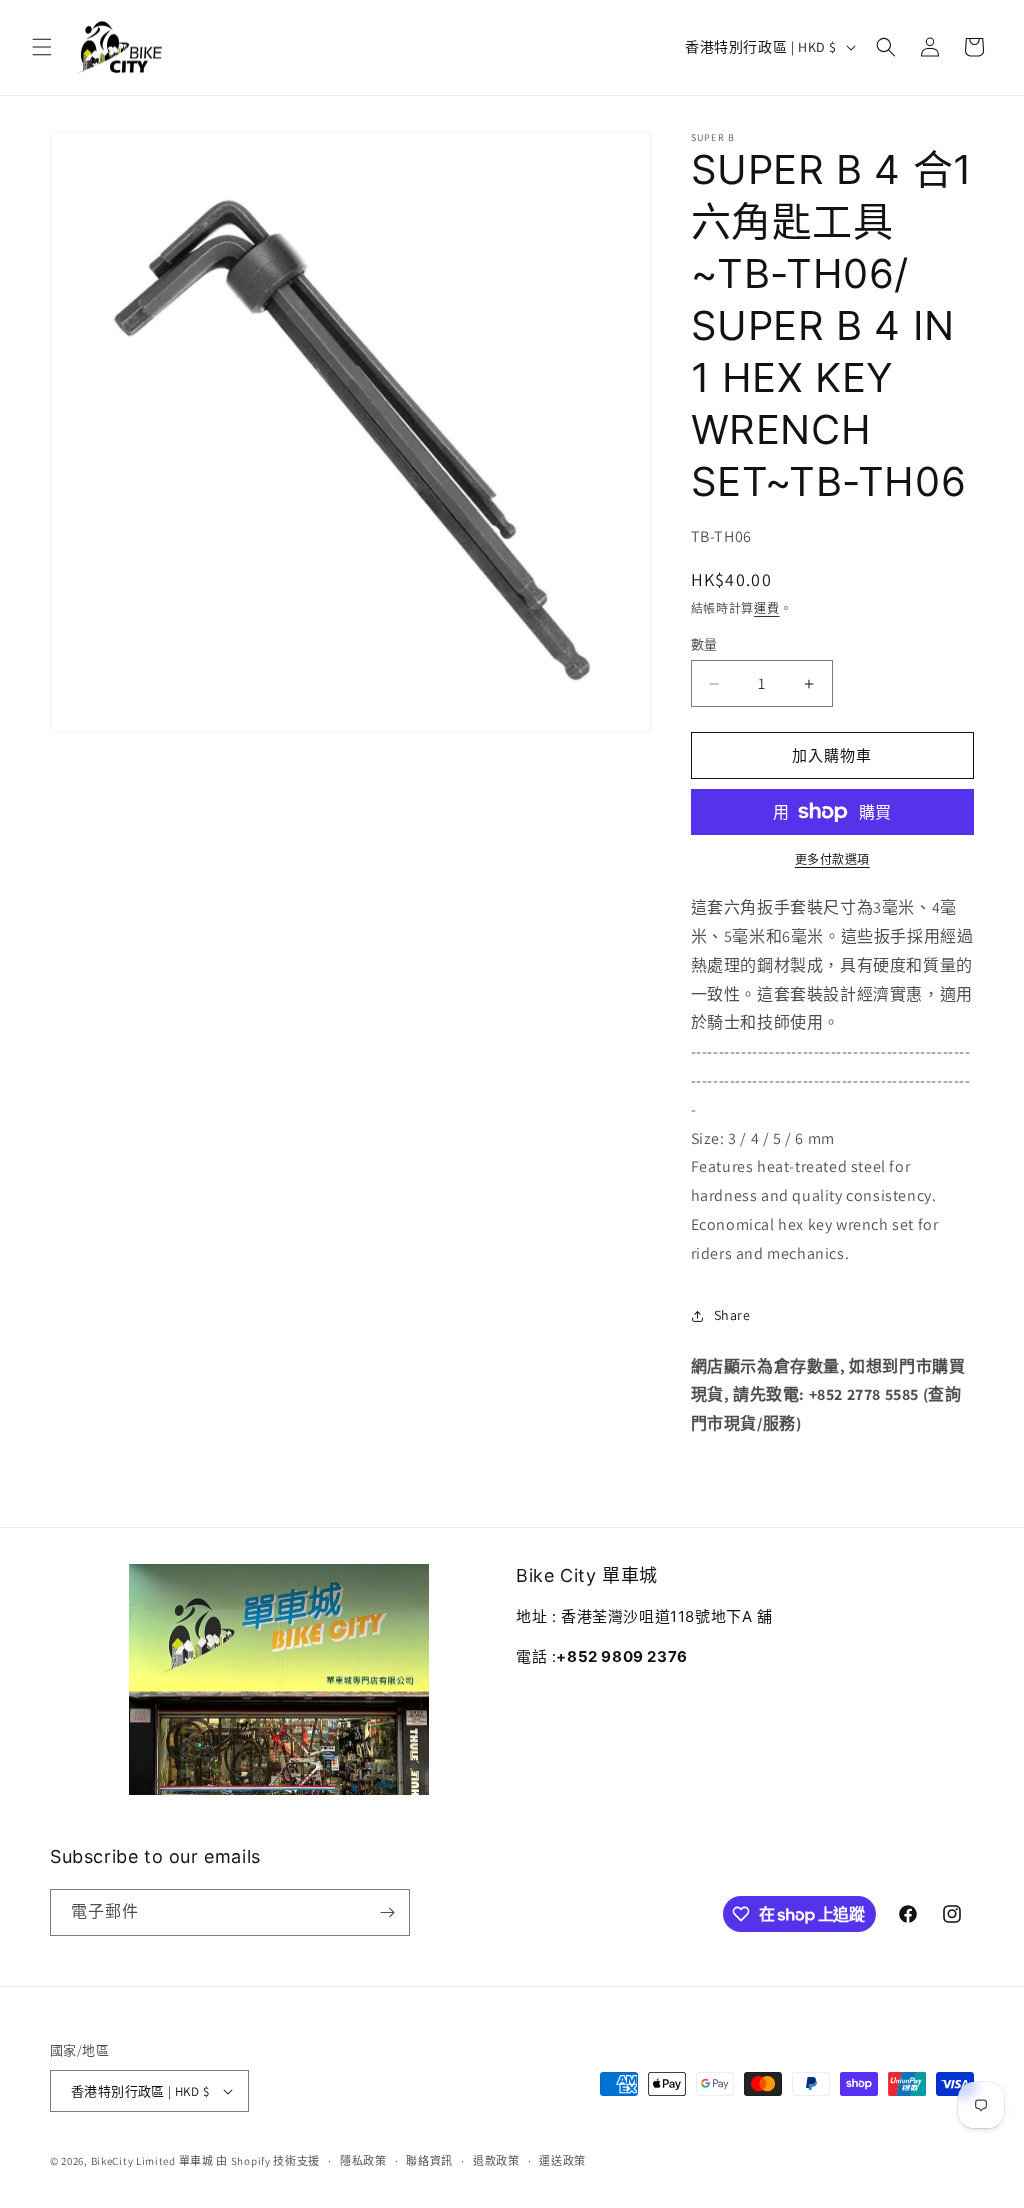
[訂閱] (387, 1912)
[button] (42, 47)
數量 (704, 644)
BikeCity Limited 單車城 (152, 2161)
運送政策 (562, 2161)
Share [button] (732, 1315)
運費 (766, 608)
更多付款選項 (832, 859)
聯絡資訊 (429, 2161)
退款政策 (496, 2161)
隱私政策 (363, 2161)
